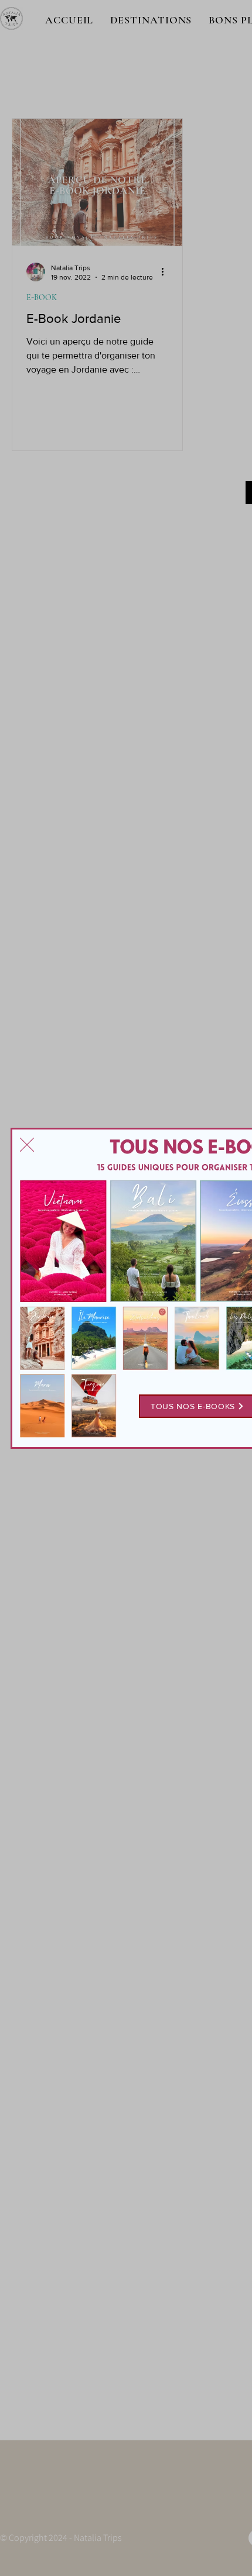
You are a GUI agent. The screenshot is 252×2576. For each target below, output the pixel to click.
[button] (27, 1145)
